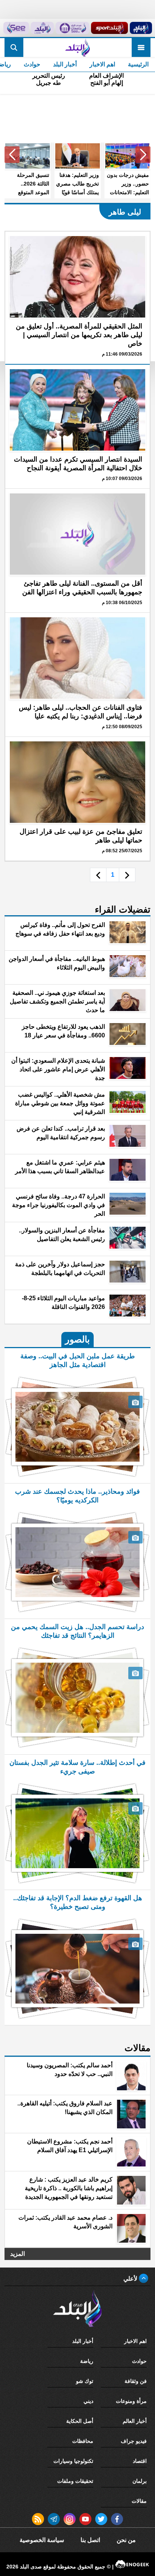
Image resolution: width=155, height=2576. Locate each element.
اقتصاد (140, 2461)
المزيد (17, 2254)
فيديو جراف (134, 2441)
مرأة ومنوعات (131, 2401)
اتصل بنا (90, 2540)
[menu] (141, 48)
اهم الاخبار (102, 64)
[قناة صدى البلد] (141, 28)
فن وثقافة (136, 2381)
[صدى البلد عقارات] (43, 28)
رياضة (87, 2361)
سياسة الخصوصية (42, 2540)
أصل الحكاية (80, 2421)
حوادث (32, 64)
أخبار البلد (65, 64)
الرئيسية (138, 64)
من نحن (126, 2540)
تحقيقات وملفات (75, 2481)
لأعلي (131, 2279)
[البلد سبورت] (109, 28)
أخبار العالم (135, 2421)
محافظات (83, 2441)
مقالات (139, 2501)
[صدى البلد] (77, 48)
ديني (88, 2401)
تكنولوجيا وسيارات (73, 2461)
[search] (14, 48)
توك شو (85, 2381)
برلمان (140, 2481)
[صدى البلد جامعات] (72, 28)
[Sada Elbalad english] (16, 28)
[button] (143, 155)
